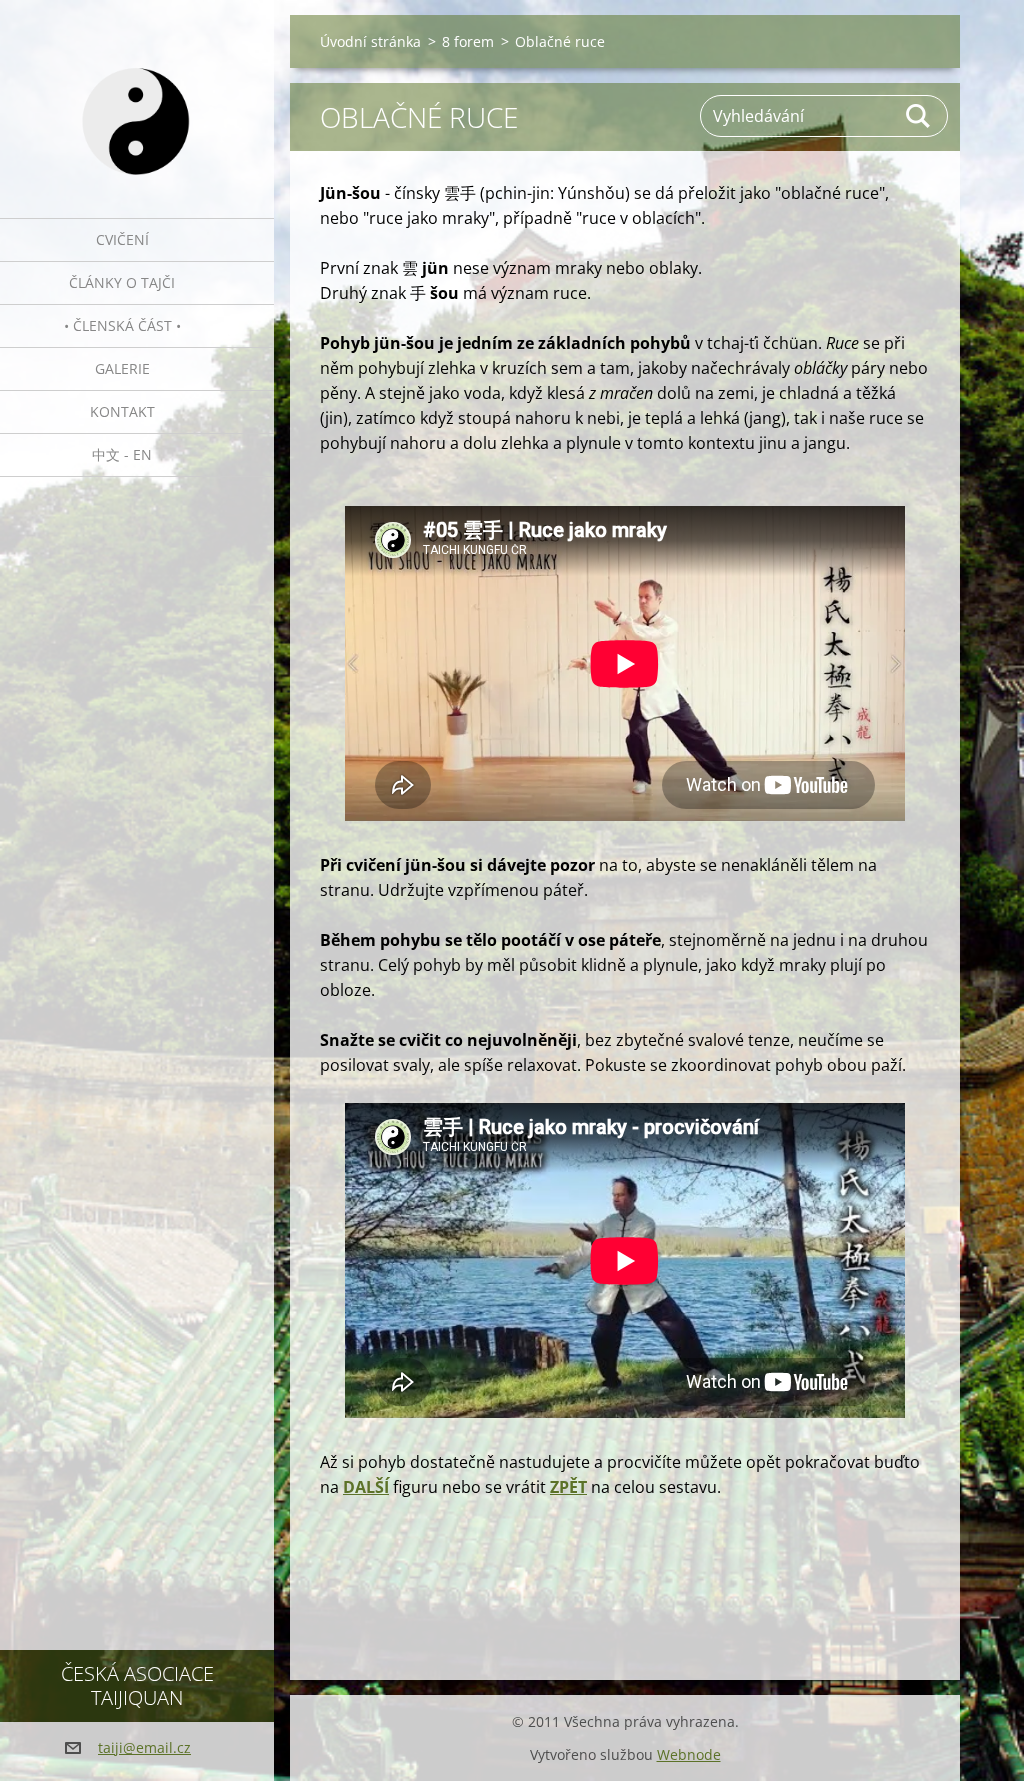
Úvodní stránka (370, 41)
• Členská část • (122, 325)
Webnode (689, 1754)
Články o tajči (122, 282)
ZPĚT (568, 1487)
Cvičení (122, 239)
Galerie (122, 368)
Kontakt (122, 411)
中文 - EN (122, 454)
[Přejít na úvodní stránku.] (137, 96)
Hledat (919, 116)
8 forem (468, 41)
